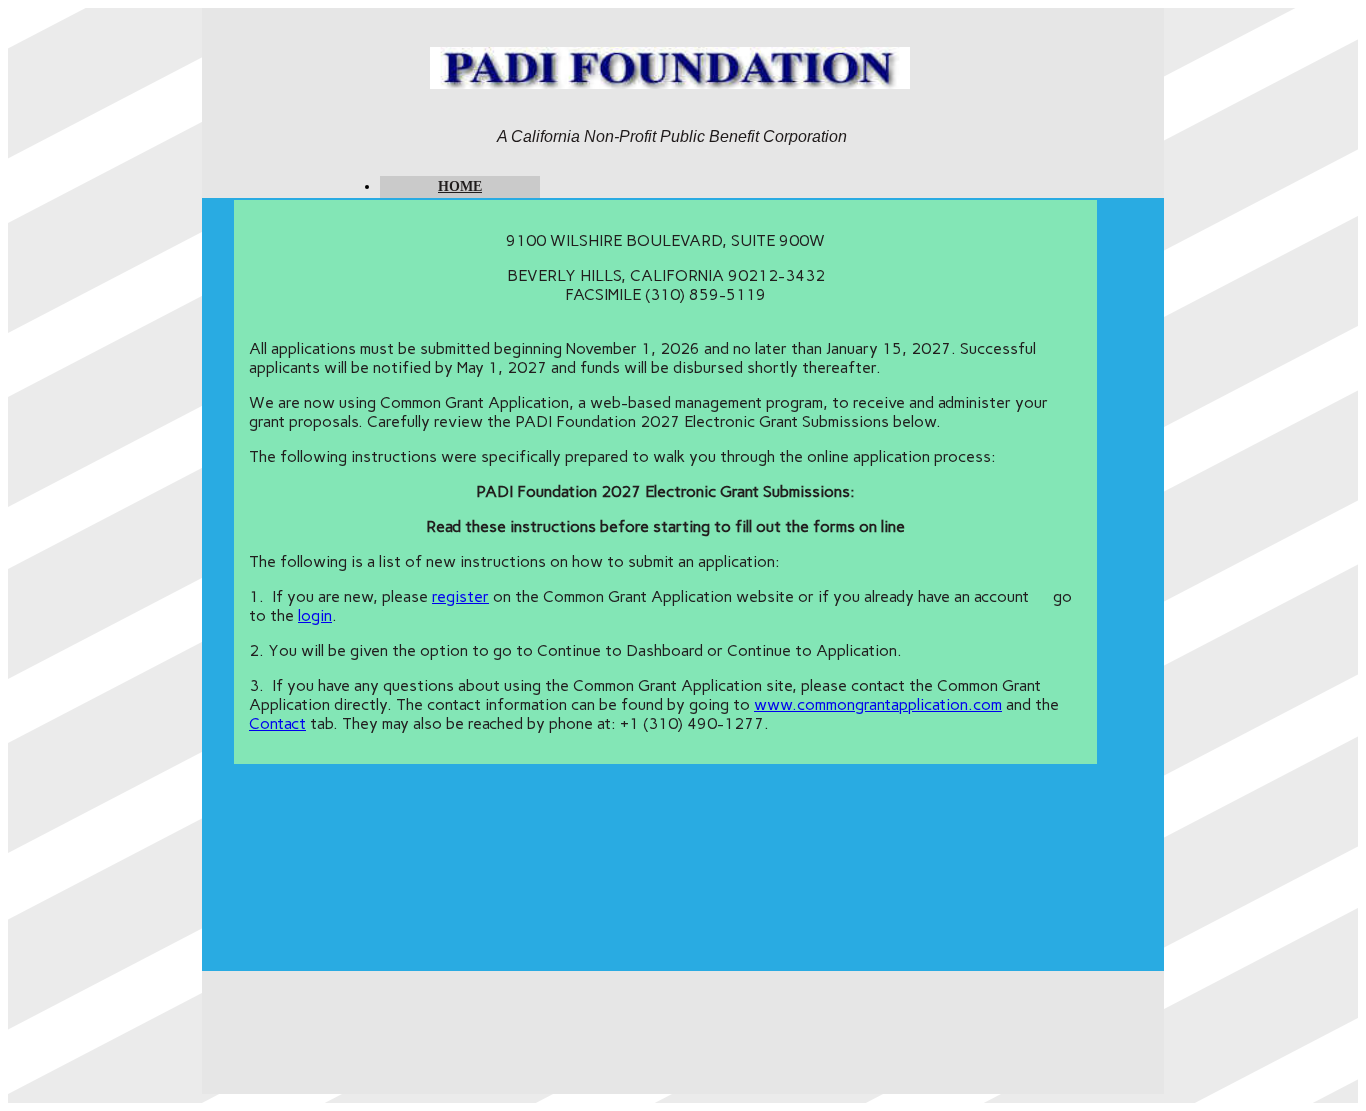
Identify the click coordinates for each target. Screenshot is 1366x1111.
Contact (277, 723)
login (315, 615)
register (460, 596)
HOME (460, 186)
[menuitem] (460, 187)
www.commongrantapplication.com (878, 704)
